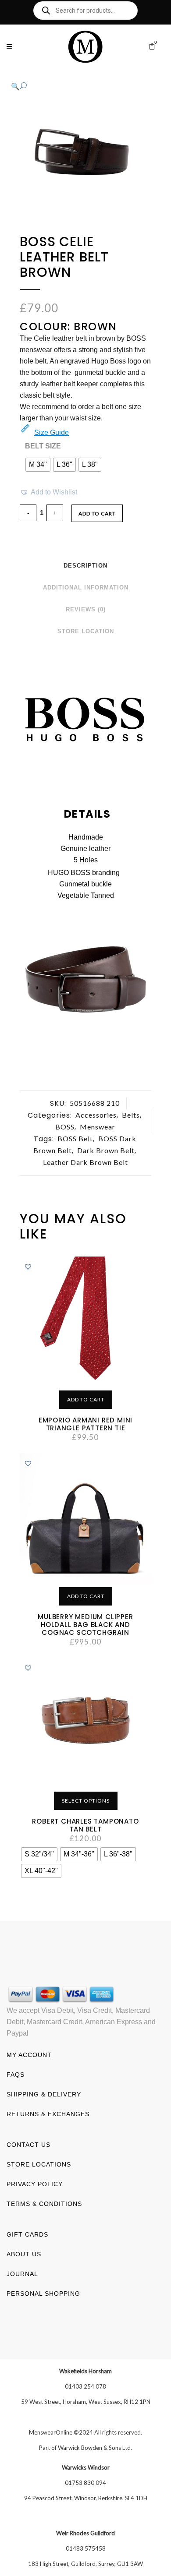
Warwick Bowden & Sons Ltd (94, 2448)
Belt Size (43, 446)
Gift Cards (27, 2234)
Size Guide (52, 432)
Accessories (96, 1115)
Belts (131, 1115)
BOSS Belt (75, 1138)
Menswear (98, 1127)
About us (24, 2254)
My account (29, 2055)
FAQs (16, 2075)
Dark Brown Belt (106, 1150)
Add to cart (97, 513)
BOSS (65, 1127)
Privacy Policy (35, 2184)
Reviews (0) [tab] (86, 609)
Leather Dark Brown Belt (85, 1162)
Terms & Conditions (44, 2204)
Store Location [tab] (86, 631)
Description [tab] (85, 566)
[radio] (38, 465)
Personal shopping (43, 2294)
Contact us (28, 2145)
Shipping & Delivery (44, 2094)
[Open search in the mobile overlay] (85, 11)
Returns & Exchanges (48, 2114)
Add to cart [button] (86, 1399)
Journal (22, 2274)
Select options (86, 1801)
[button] (77, 86)
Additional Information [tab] (86, 588)
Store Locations (39, 2164)
